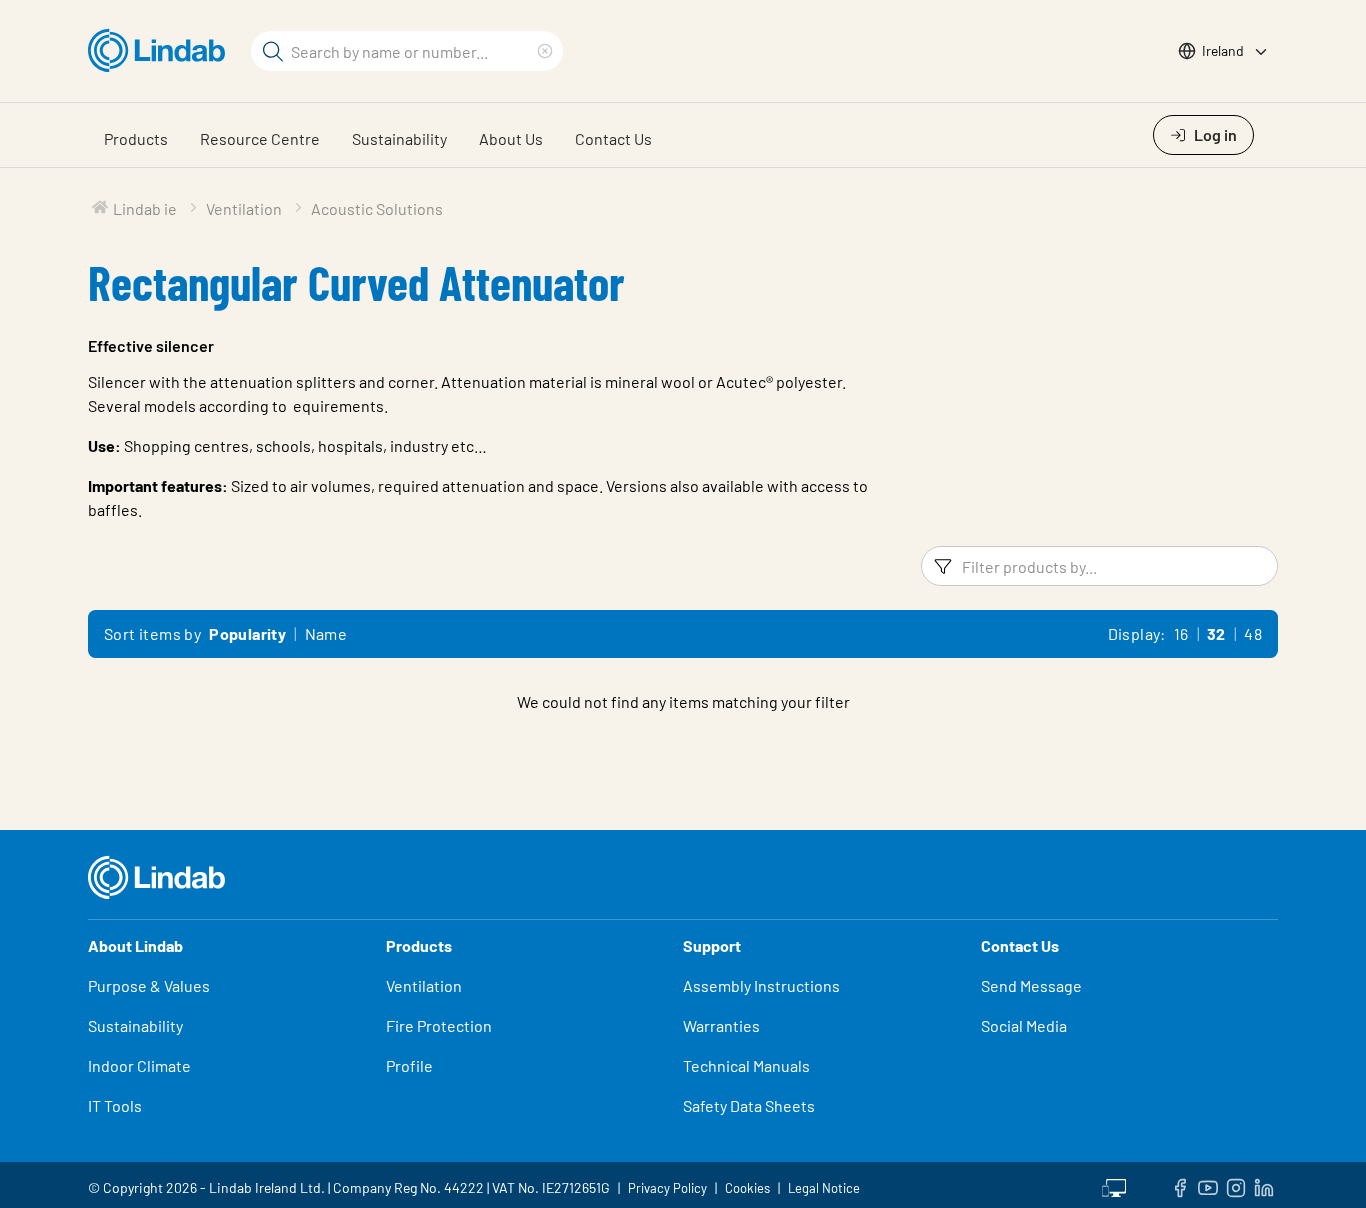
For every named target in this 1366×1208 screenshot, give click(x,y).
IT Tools (115, 1105)
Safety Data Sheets (749, 1105)
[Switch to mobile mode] (1114, 1185)
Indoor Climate (139, 1065)
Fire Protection (439, 1025)
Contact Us (613, 138)
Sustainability (399, 138)
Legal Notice (824, 1188)
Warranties (721, 1025)
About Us (511, 138)
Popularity (247, 633)
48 (1253, 633)
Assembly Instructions (761, 985)
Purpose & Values (149, 985)
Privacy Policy (667, 1188)
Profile (409, 1065)
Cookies (747, 1188)
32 (1216, 633)
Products (136, 138)
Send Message (1031, 985)
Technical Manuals (746, 1065)
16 (1181, 633)
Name (326, 633)
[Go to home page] (161, 51)
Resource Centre (260, 138)
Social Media (1024, 1025)
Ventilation (424, 985)
